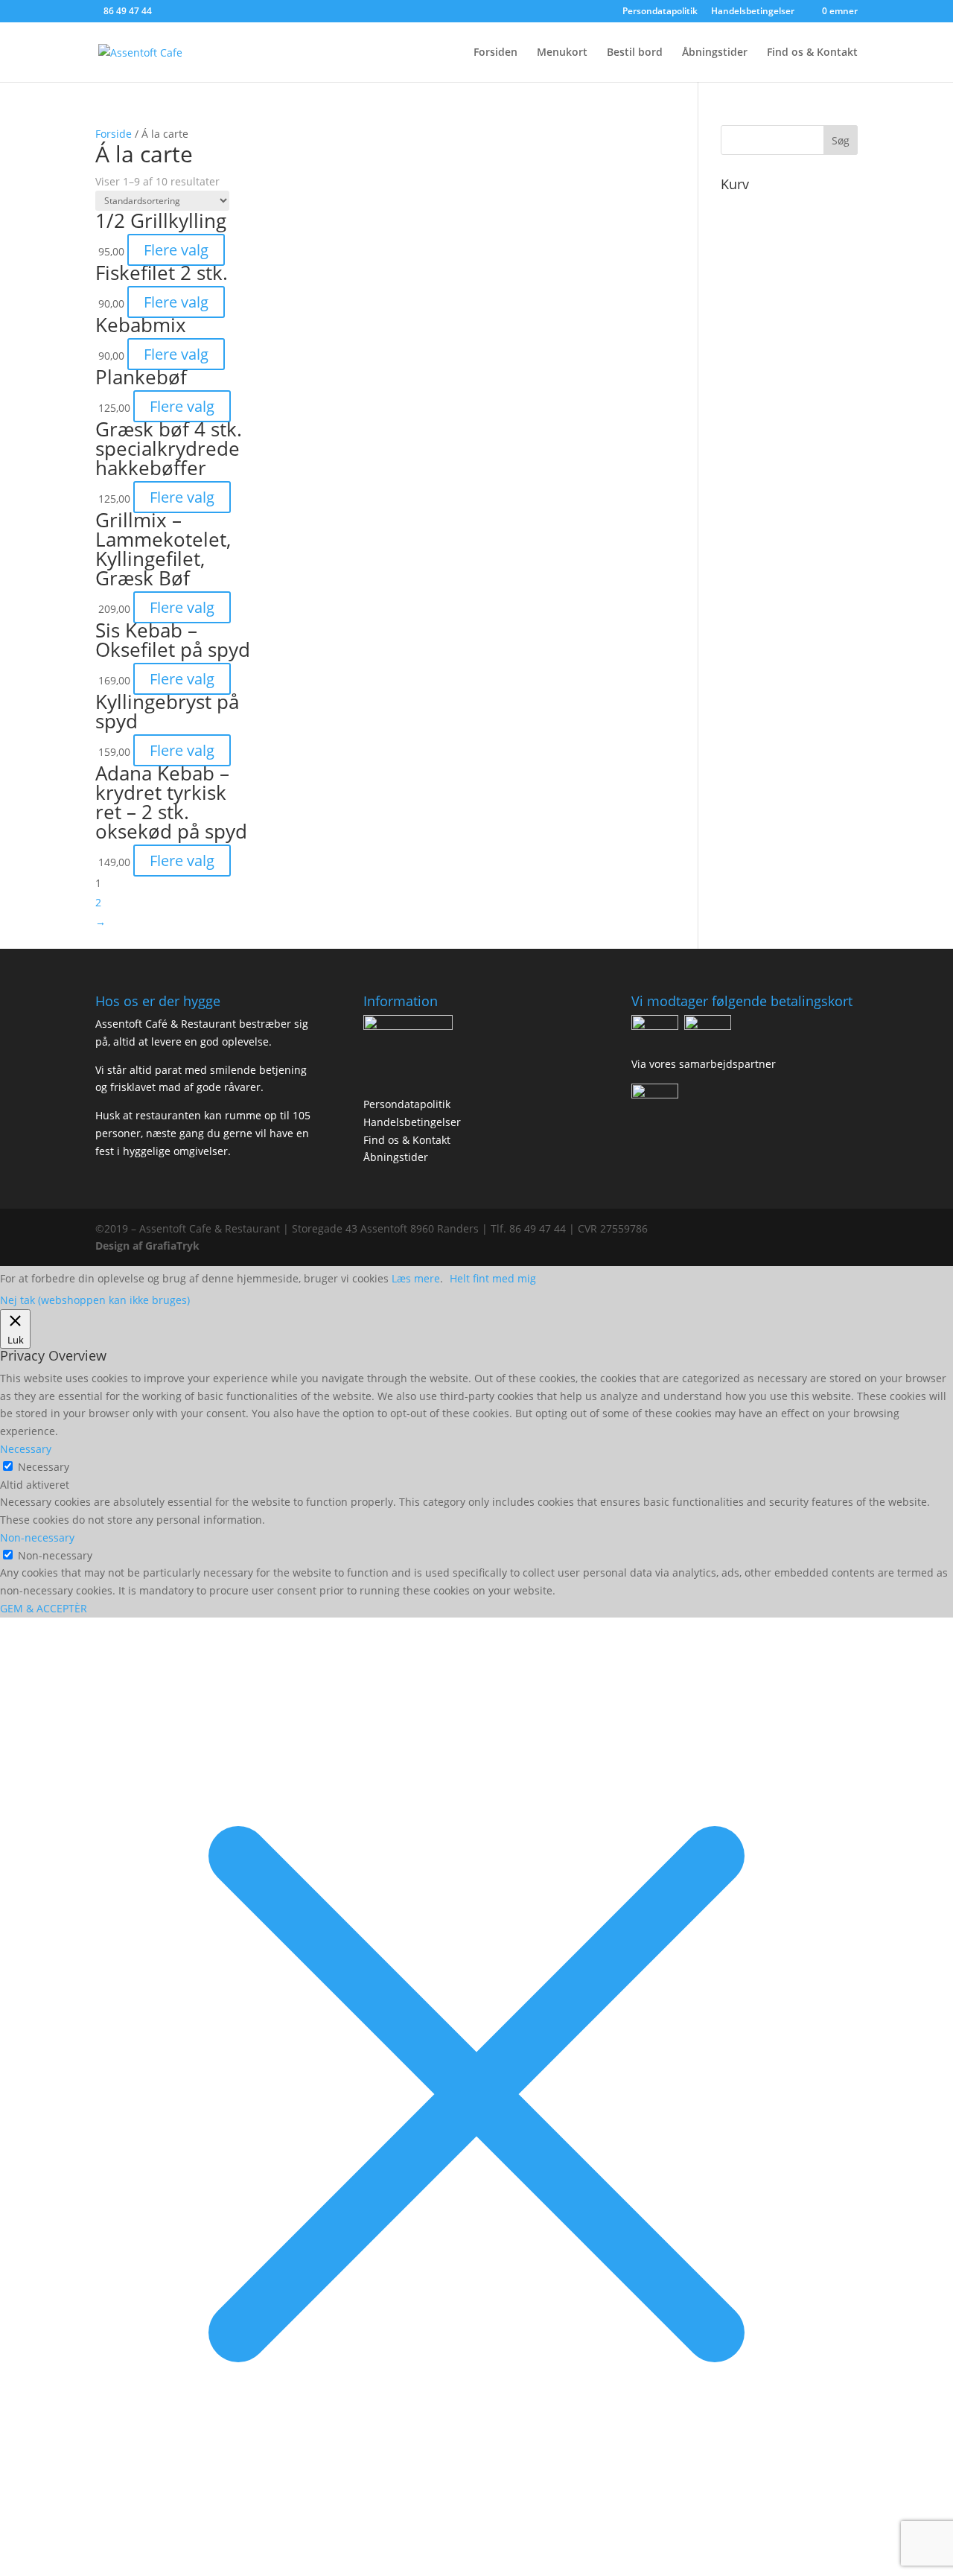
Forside (114, 134)
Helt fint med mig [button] (493, 1278)
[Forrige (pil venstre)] (26, 1288)
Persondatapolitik (407, 1104)
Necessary (44, 1467)
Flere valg (176, 250)
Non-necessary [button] (37, 1537)
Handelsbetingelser (412, 1122)
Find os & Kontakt (812, 53)
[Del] (904, 16)
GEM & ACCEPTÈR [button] (44, 1608)
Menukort (562, 53)
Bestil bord (635, 53)
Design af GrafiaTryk (147, 1246)
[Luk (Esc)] (937, 16)
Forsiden (495, 53)
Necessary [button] (26, 1449)
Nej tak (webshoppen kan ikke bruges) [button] (95, 1300)
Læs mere (416, 1278)
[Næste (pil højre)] (927, 1288)
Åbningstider (715, 53)
